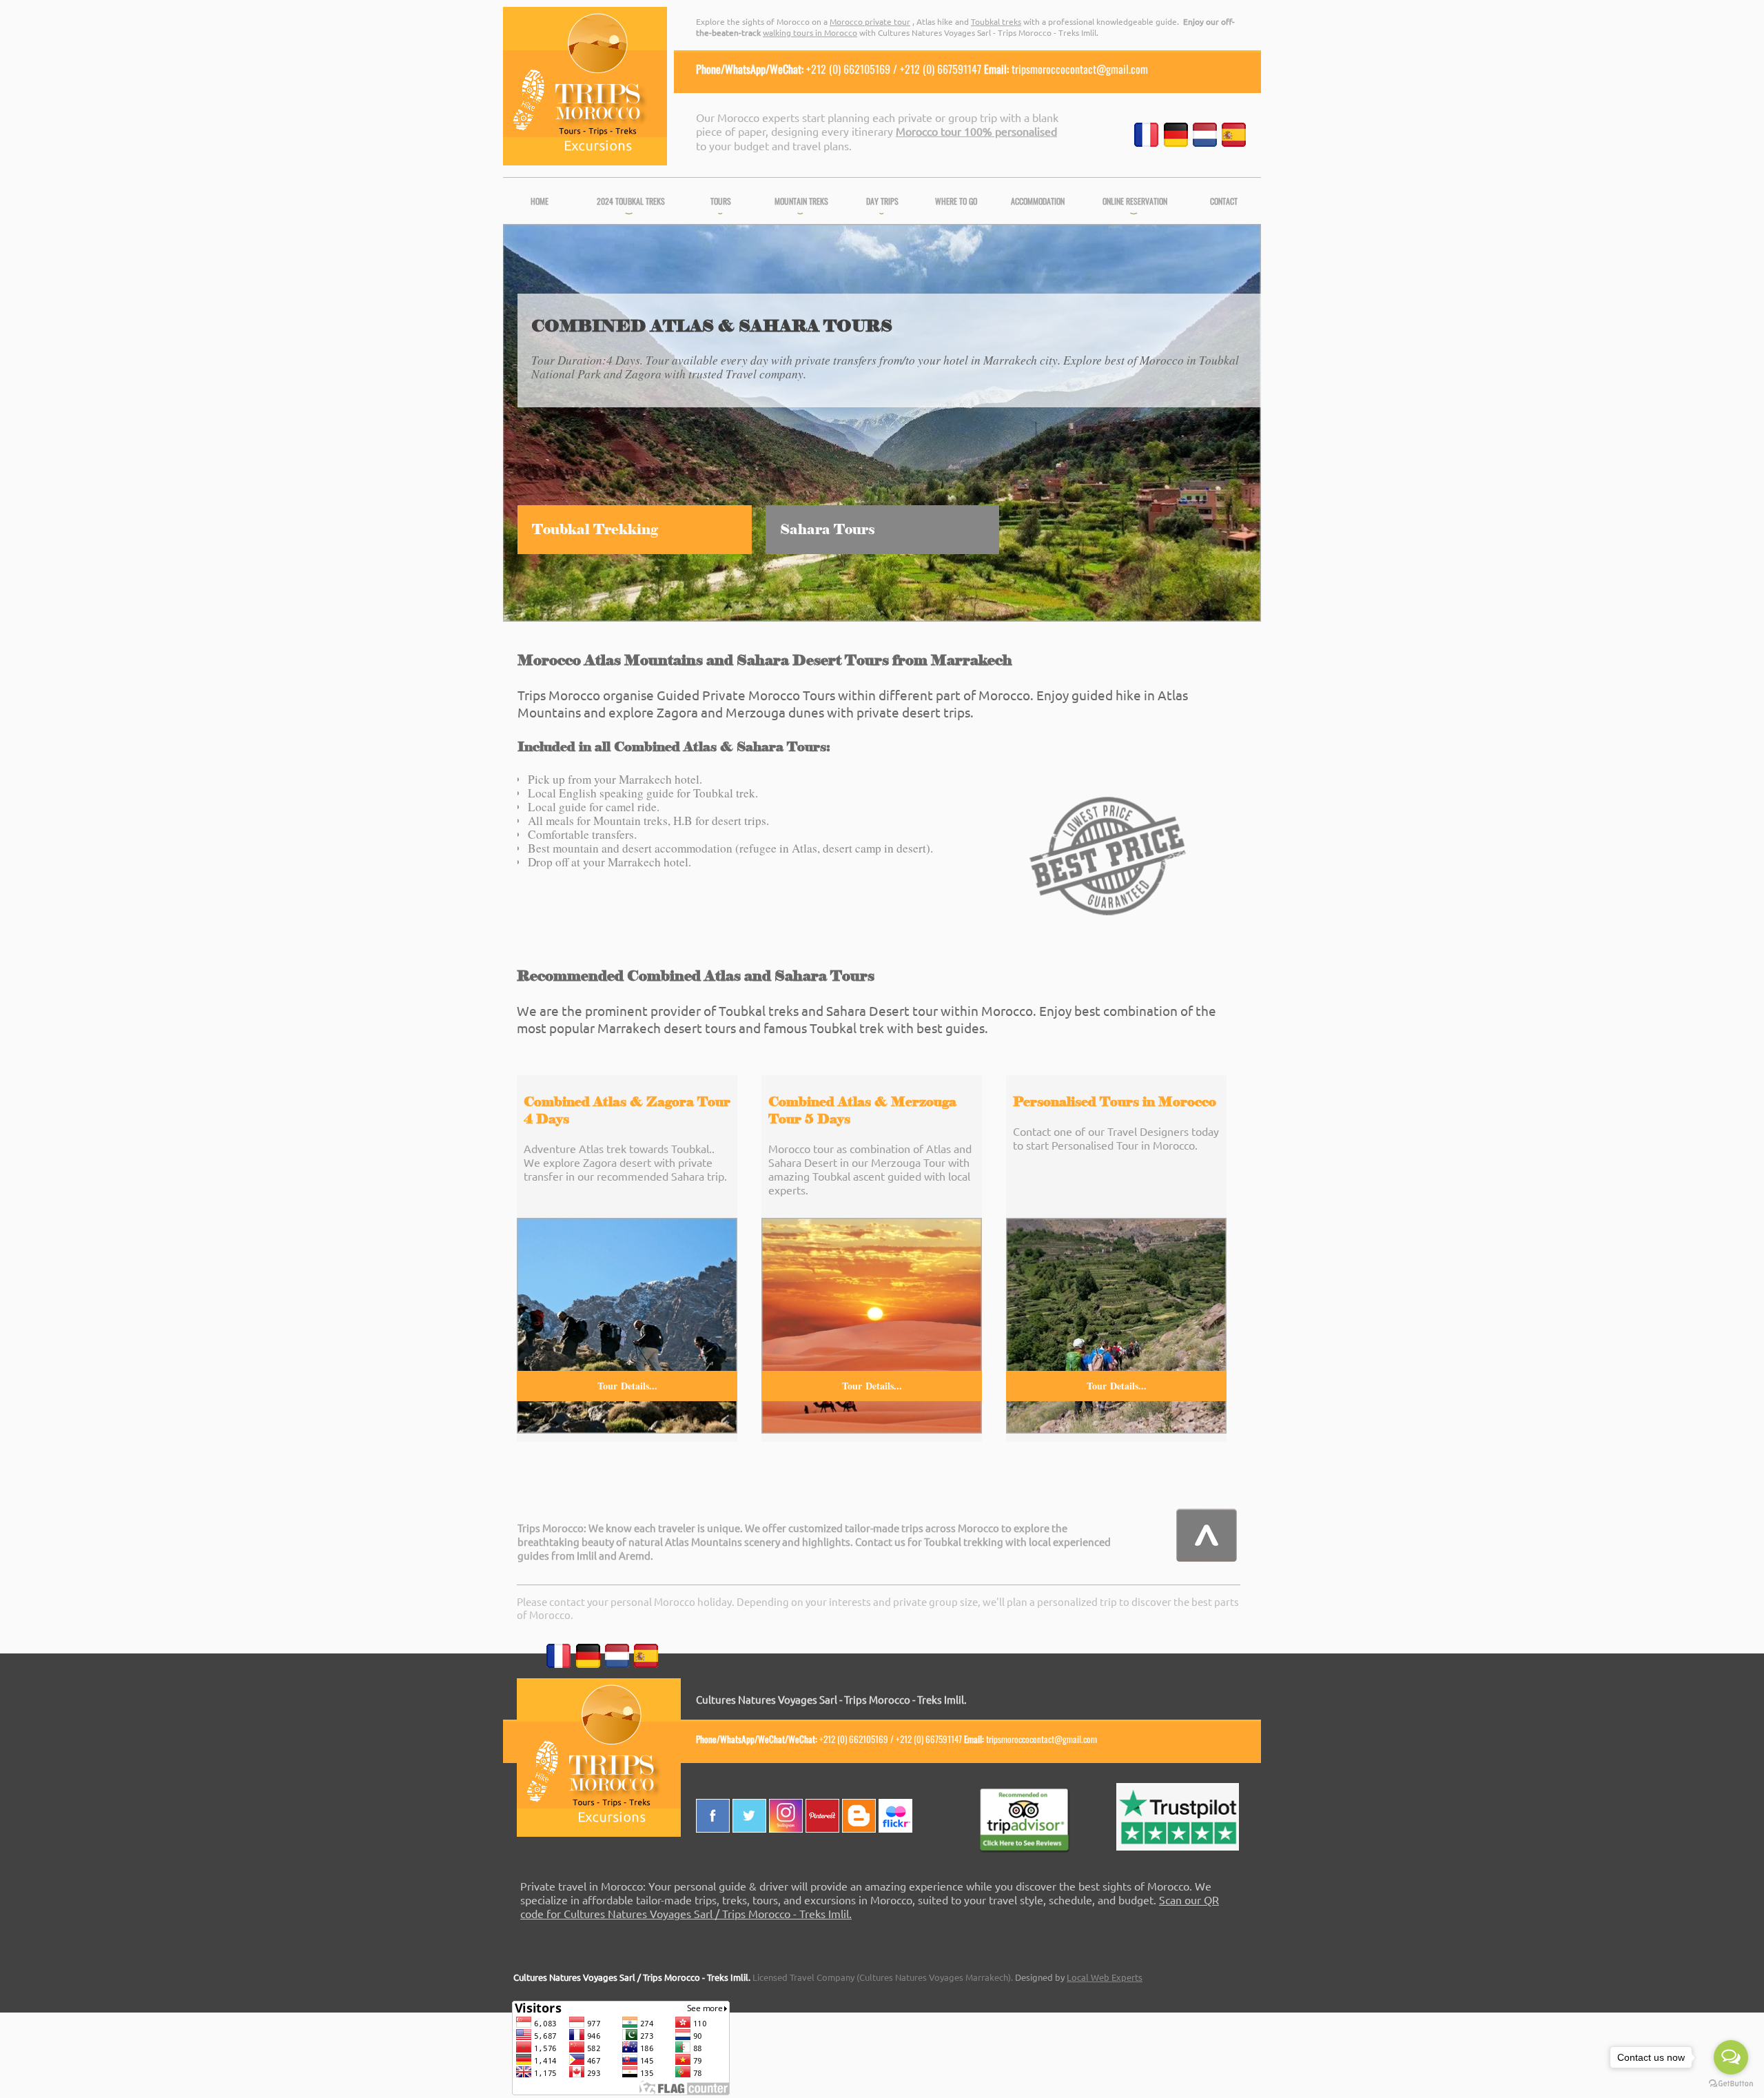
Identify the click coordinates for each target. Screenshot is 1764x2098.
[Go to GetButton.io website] (1731, 2084)
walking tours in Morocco (810, 32)
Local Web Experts (1105, 1977)
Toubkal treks (996, 21)
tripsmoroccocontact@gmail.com (1080, 69)
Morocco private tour (870, 21)
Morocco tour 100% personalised (976, 131)
